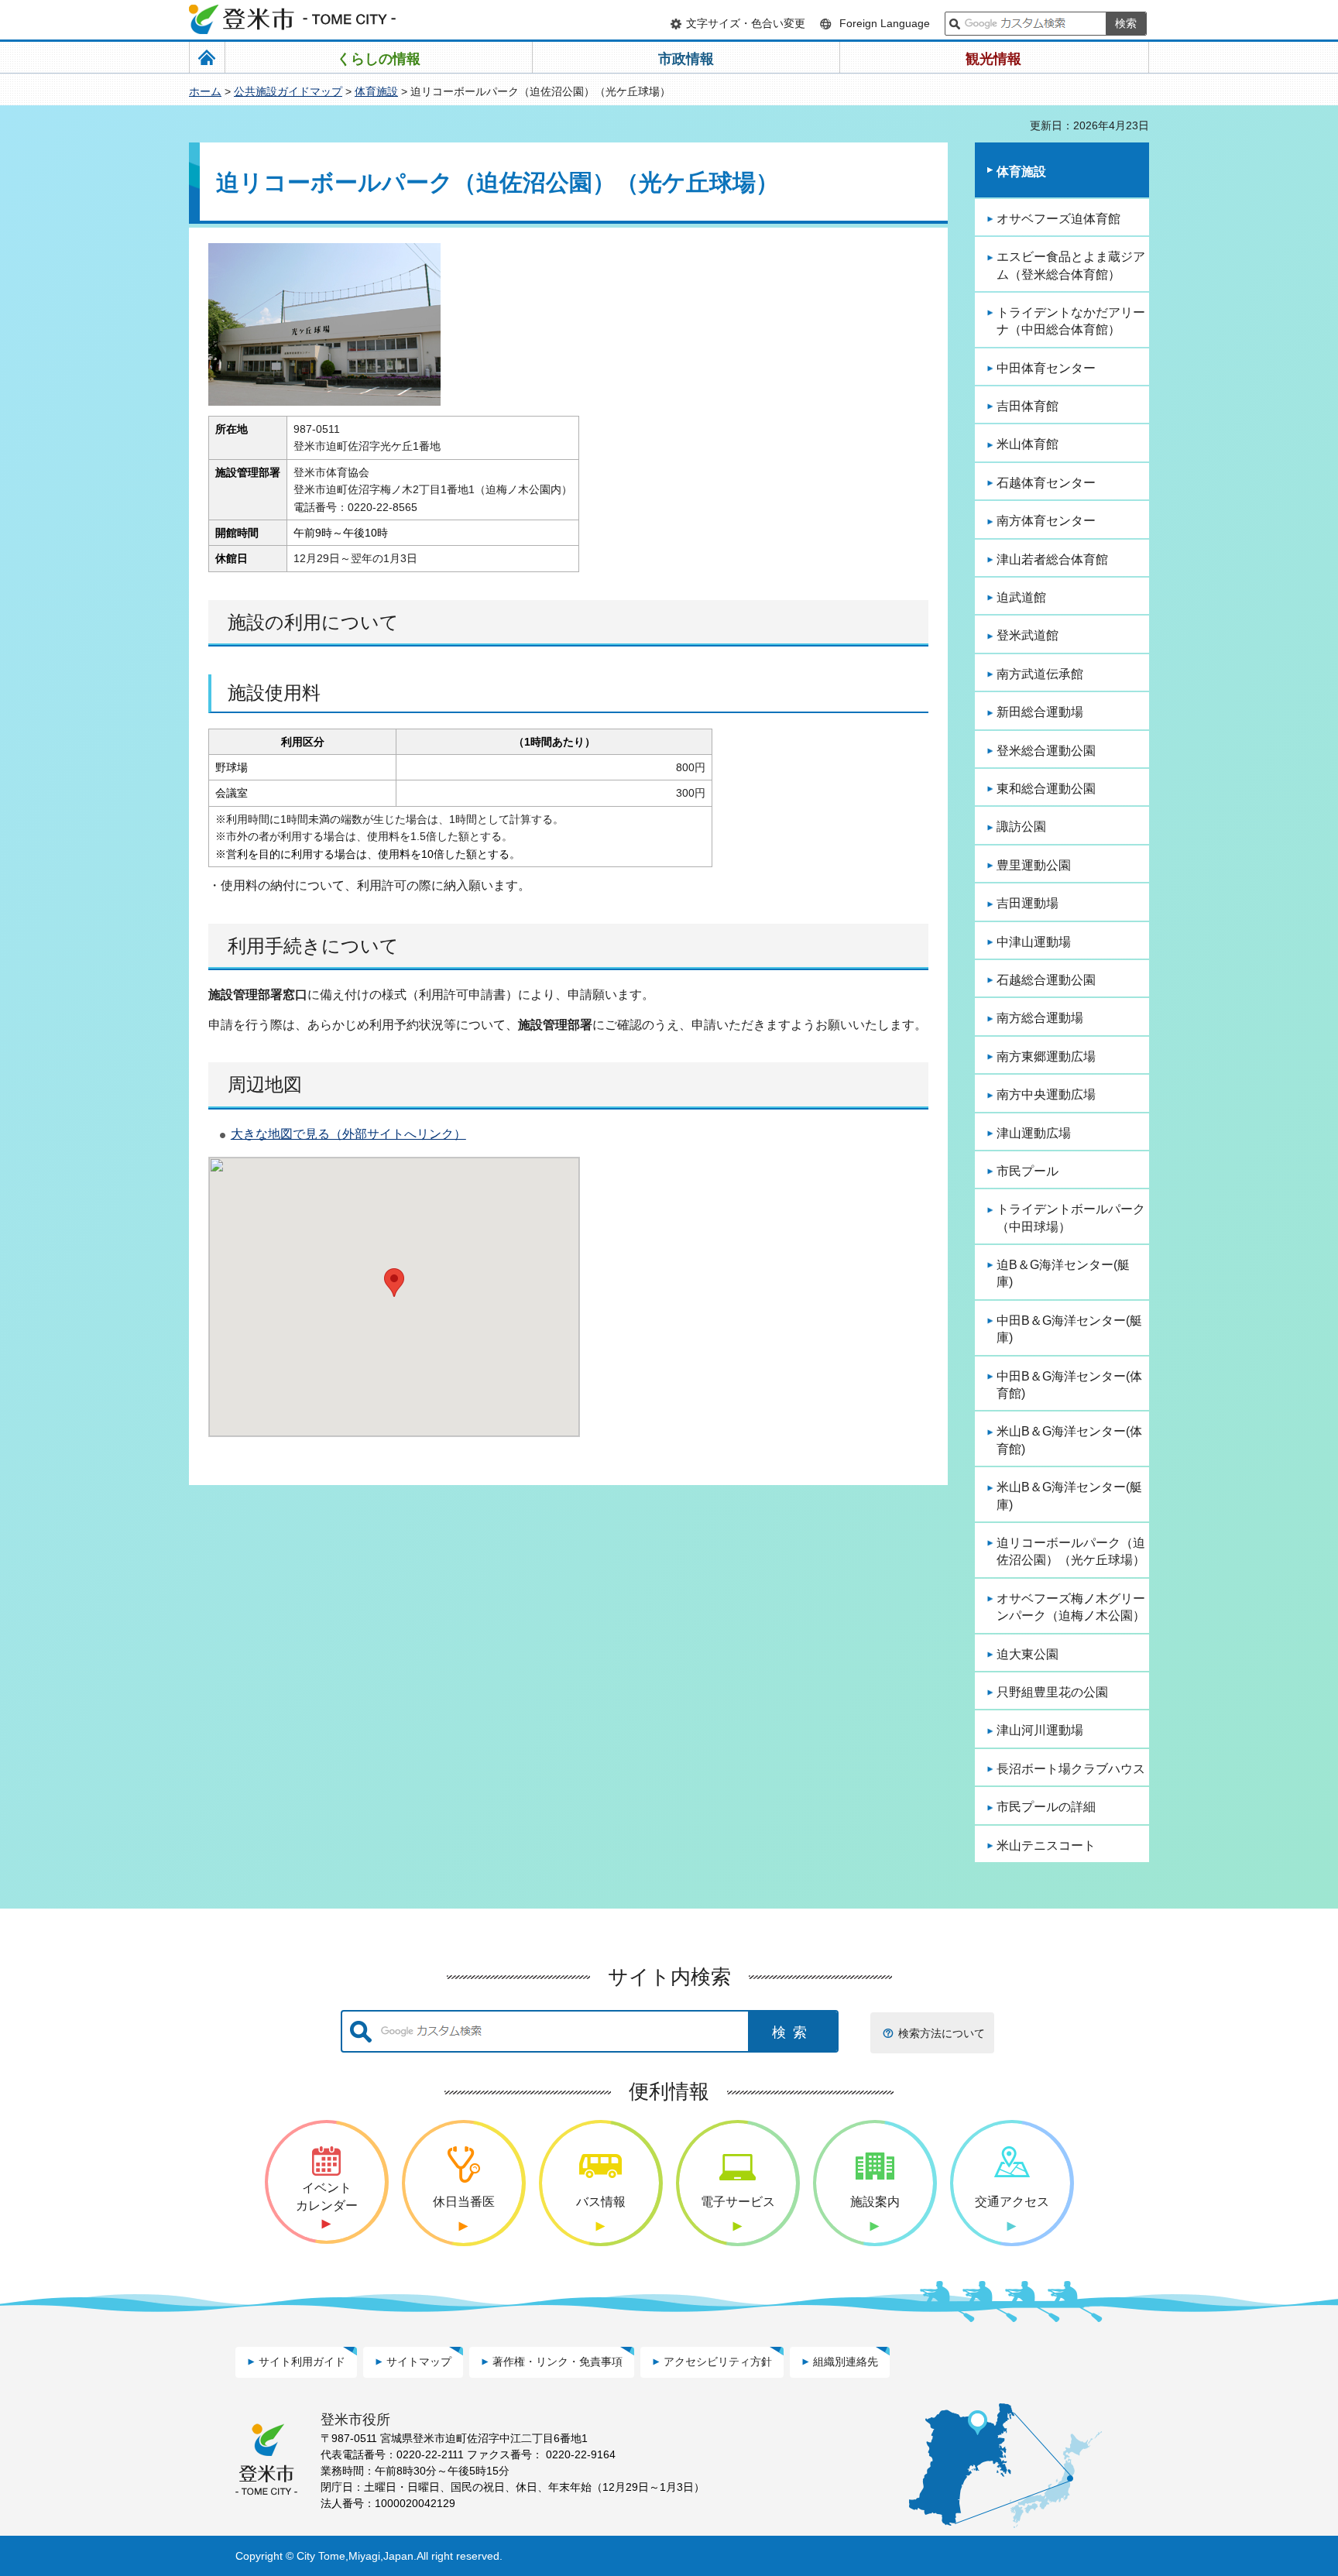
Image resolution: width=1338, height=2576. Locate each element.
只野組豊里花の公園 (1052, 1692)
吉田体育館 (1028, 406)
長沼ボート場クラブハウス (1071, 1769)
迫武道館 (1021, 597)
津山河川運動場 (1040, 1730)
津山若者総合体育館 (1052, 559)
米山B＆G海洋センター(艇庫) (1069, 1496)
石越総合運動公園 (1046, 980)
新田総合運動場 (1040, 712)
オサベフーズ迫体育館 (1058, 219)
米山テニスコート (1046, 1845)
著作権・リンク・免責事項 (557, 2362)
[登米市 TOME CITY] (293, 19)
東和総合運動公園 (1046, 789)
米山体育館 (1028, 444)
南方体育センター (1046, 521)
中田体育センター (1046, 368)
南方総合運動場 (1040, 1018)
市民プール (1028, 1171)
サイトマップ (419, 2362)
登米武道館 (1028, 635)
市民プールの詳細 (1046, 1807)
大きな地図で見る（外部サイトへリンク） (348, 1134)
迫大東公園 (1028, 1654)
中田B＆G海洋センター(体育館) (1069, 1385)
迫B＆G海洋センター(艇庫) (1063, 1273)
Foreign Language (885, 23)
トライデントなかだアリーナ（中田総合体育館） (1071, 321)
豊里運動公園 (1034, 865)
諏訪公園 (1021, 827)
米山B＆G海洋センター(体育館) (1069, 1440)
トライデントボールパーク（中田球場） (1071, 1218)
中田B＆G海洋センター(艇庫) (1069, 1329)
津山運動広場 (1034, 1133)
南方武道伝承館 (1040, 674)
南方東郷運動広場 (1046, 1056)
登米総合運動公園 (1046, 751)
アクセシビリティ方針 (718, 2362)
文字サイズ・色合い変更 (746, 23)
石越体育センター (1046, 483)
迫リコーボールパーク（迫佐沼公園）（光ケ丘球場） (1071, 1551)
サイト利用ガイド (302, 2362)
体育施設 (376, 91)
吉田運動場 (1028, 903)
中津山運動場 (1034, 942)
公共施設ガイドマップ (288, 91)
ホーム (205, 91)
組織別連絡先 (846, 2362)
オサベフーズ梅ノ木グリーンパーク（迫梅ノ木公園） (1071, 1607)
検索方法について (942, 2033)
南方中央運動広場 (1046, 1094)
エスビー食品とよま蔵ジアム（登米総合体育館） (1071, 265)
